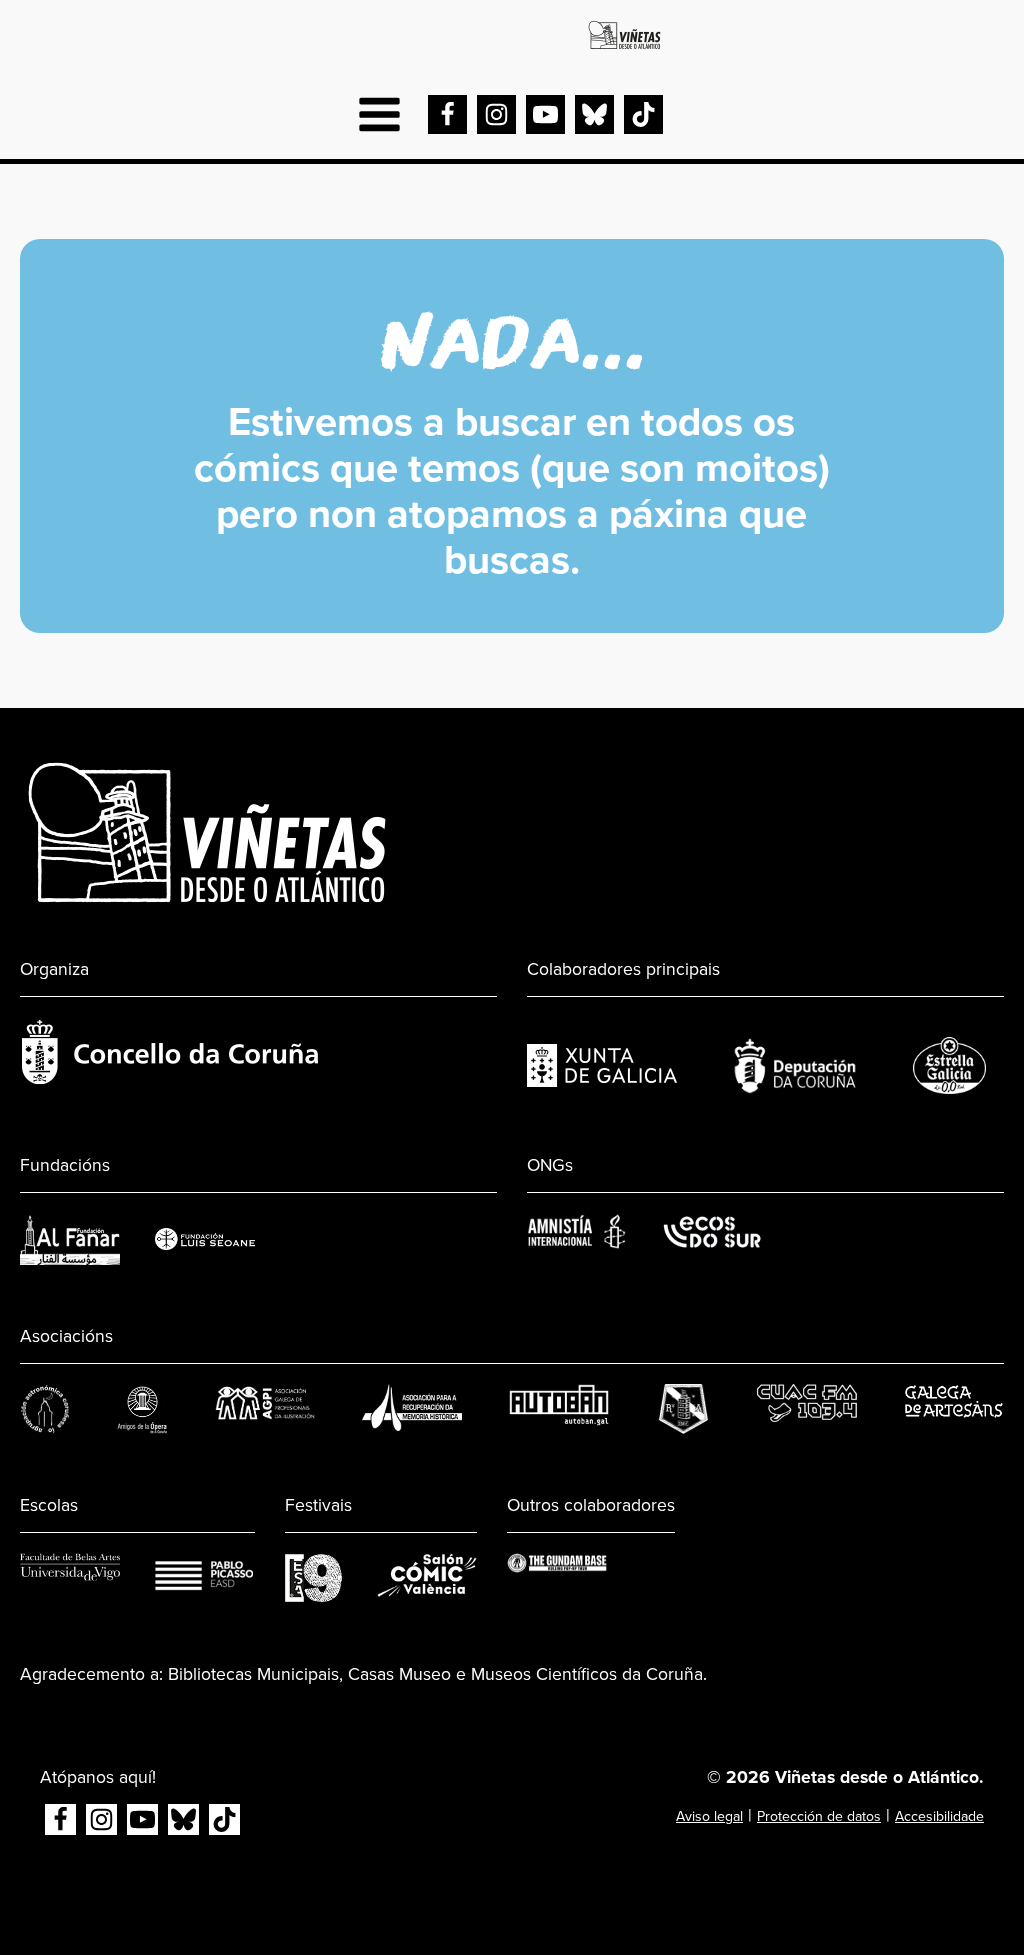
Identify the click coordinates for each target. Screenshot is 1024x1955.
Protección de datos (819, 1816)
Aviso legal (709, 1816)
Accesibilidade (939, 1816)
